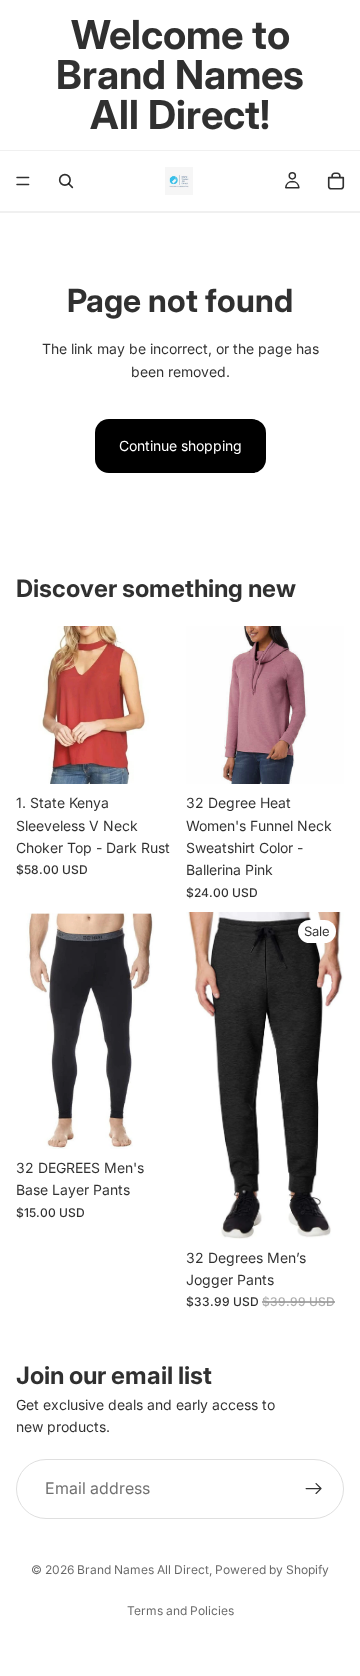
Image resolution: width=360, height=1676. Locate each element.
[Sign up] (314, 1489)
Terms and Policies (180, 1610)
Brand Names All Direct (143, 1569)
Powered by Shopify (272, 1569)
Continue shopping (180, 445)
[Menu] (23, 181)
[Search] (66, 181)
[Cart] (336, 181)
